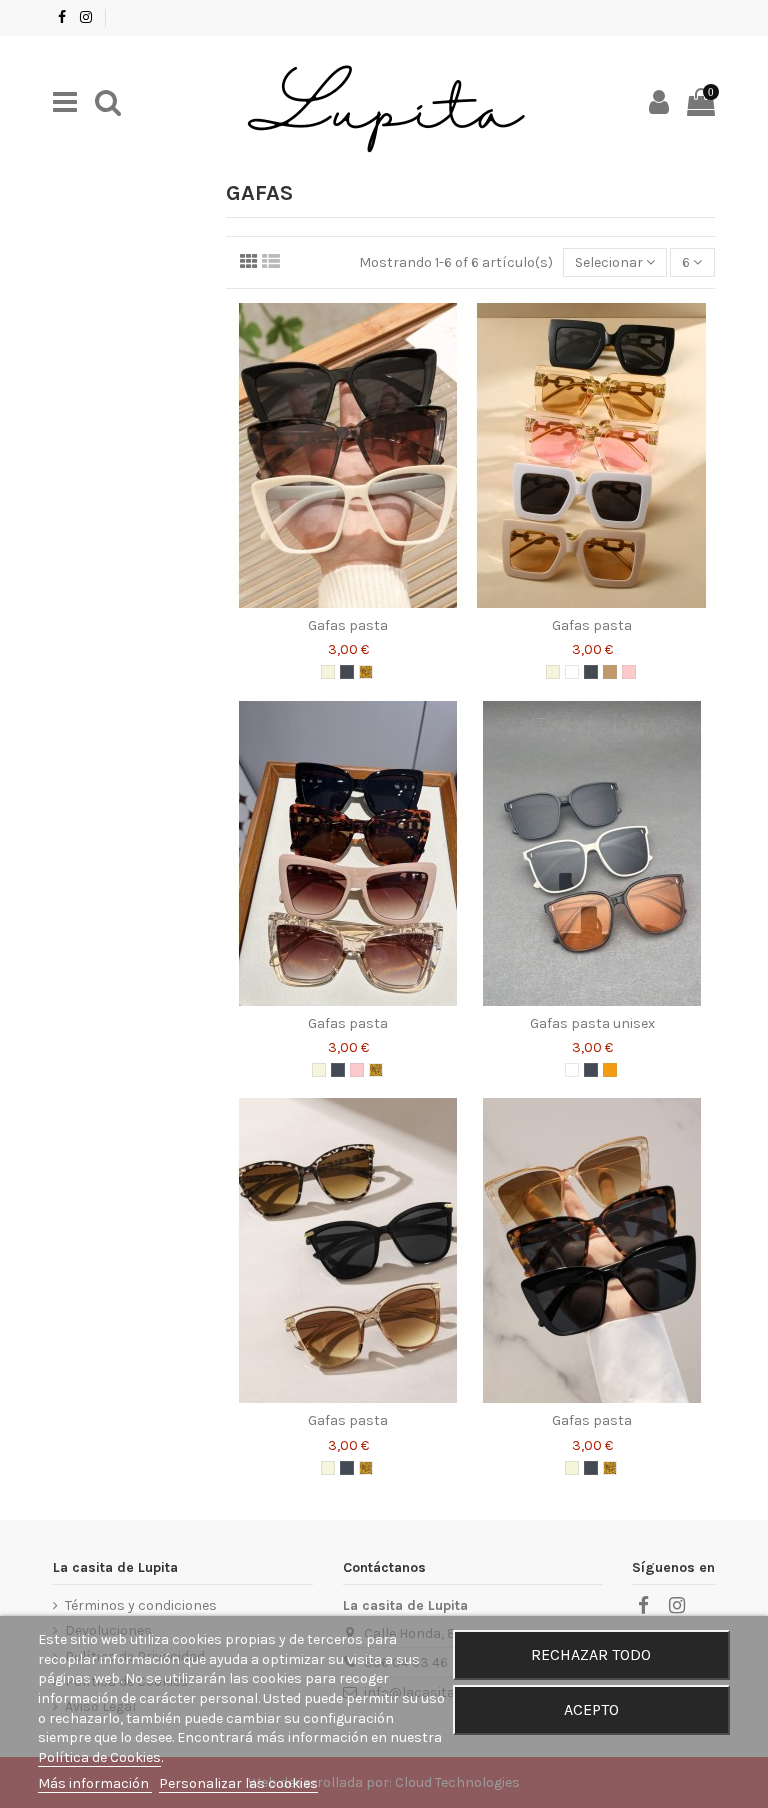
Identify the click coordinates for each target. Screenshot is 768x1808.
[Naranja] (610, 1070)
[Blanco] (572, 672)
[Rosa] (629, 672)
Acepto (591, 1709)
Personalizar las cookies (238, 1783)
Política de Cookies (99, 1757)
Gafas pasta (348, 625)
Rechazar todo (591, 1654)
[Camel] (610, 672)
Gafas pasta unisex (592, 1023)
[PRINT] (366, 672)
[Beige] (328, 672)
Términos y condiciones (141, 1605)
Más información (95, 1783)
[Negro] (347, 672)
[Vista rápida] (348, 601)
